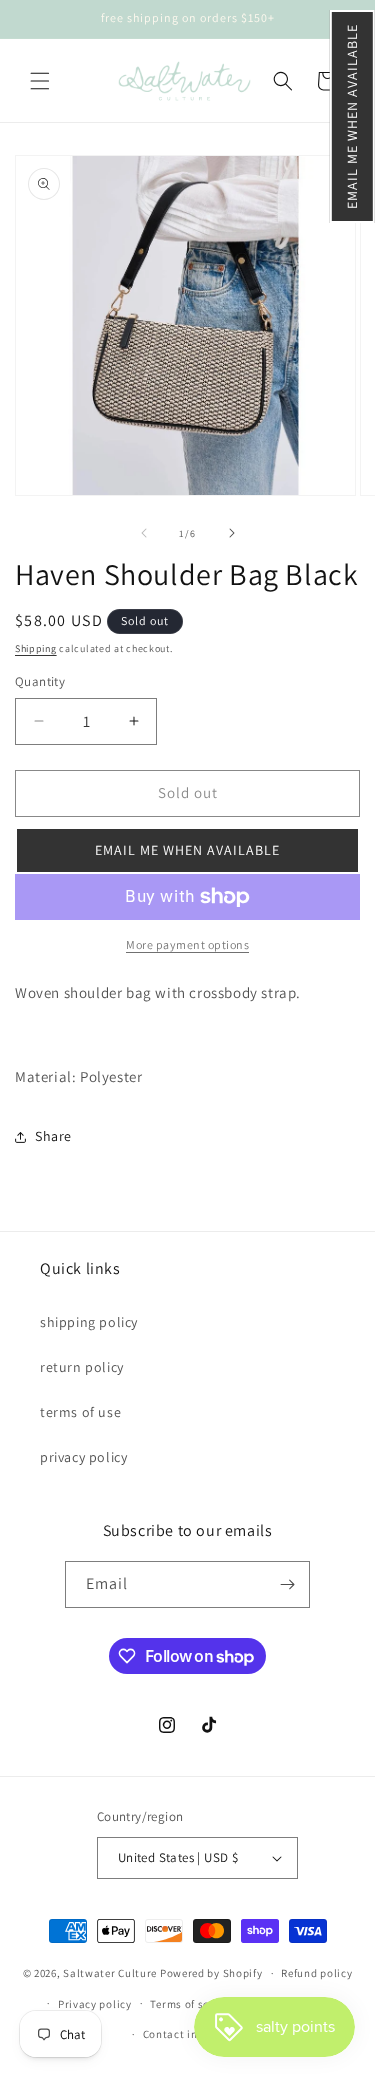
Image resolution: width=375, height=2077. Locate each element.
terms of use (80, 1412)
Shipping (36, 648)
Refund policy (316, 1973)
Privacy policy (95, 2004)
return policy (82, 1367)
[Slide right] (232, 533)
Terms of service (192, 2004)
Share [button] (53, 1136)
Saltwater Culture (110, 1973)
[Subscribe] (287, 1584)
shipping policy (89, 1322)
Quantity (40, 681)
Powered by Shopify (211, 1973)
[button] (352, 116)
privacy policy (83, 1457)
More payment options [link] (187, 944)
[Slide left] (144, 533)
